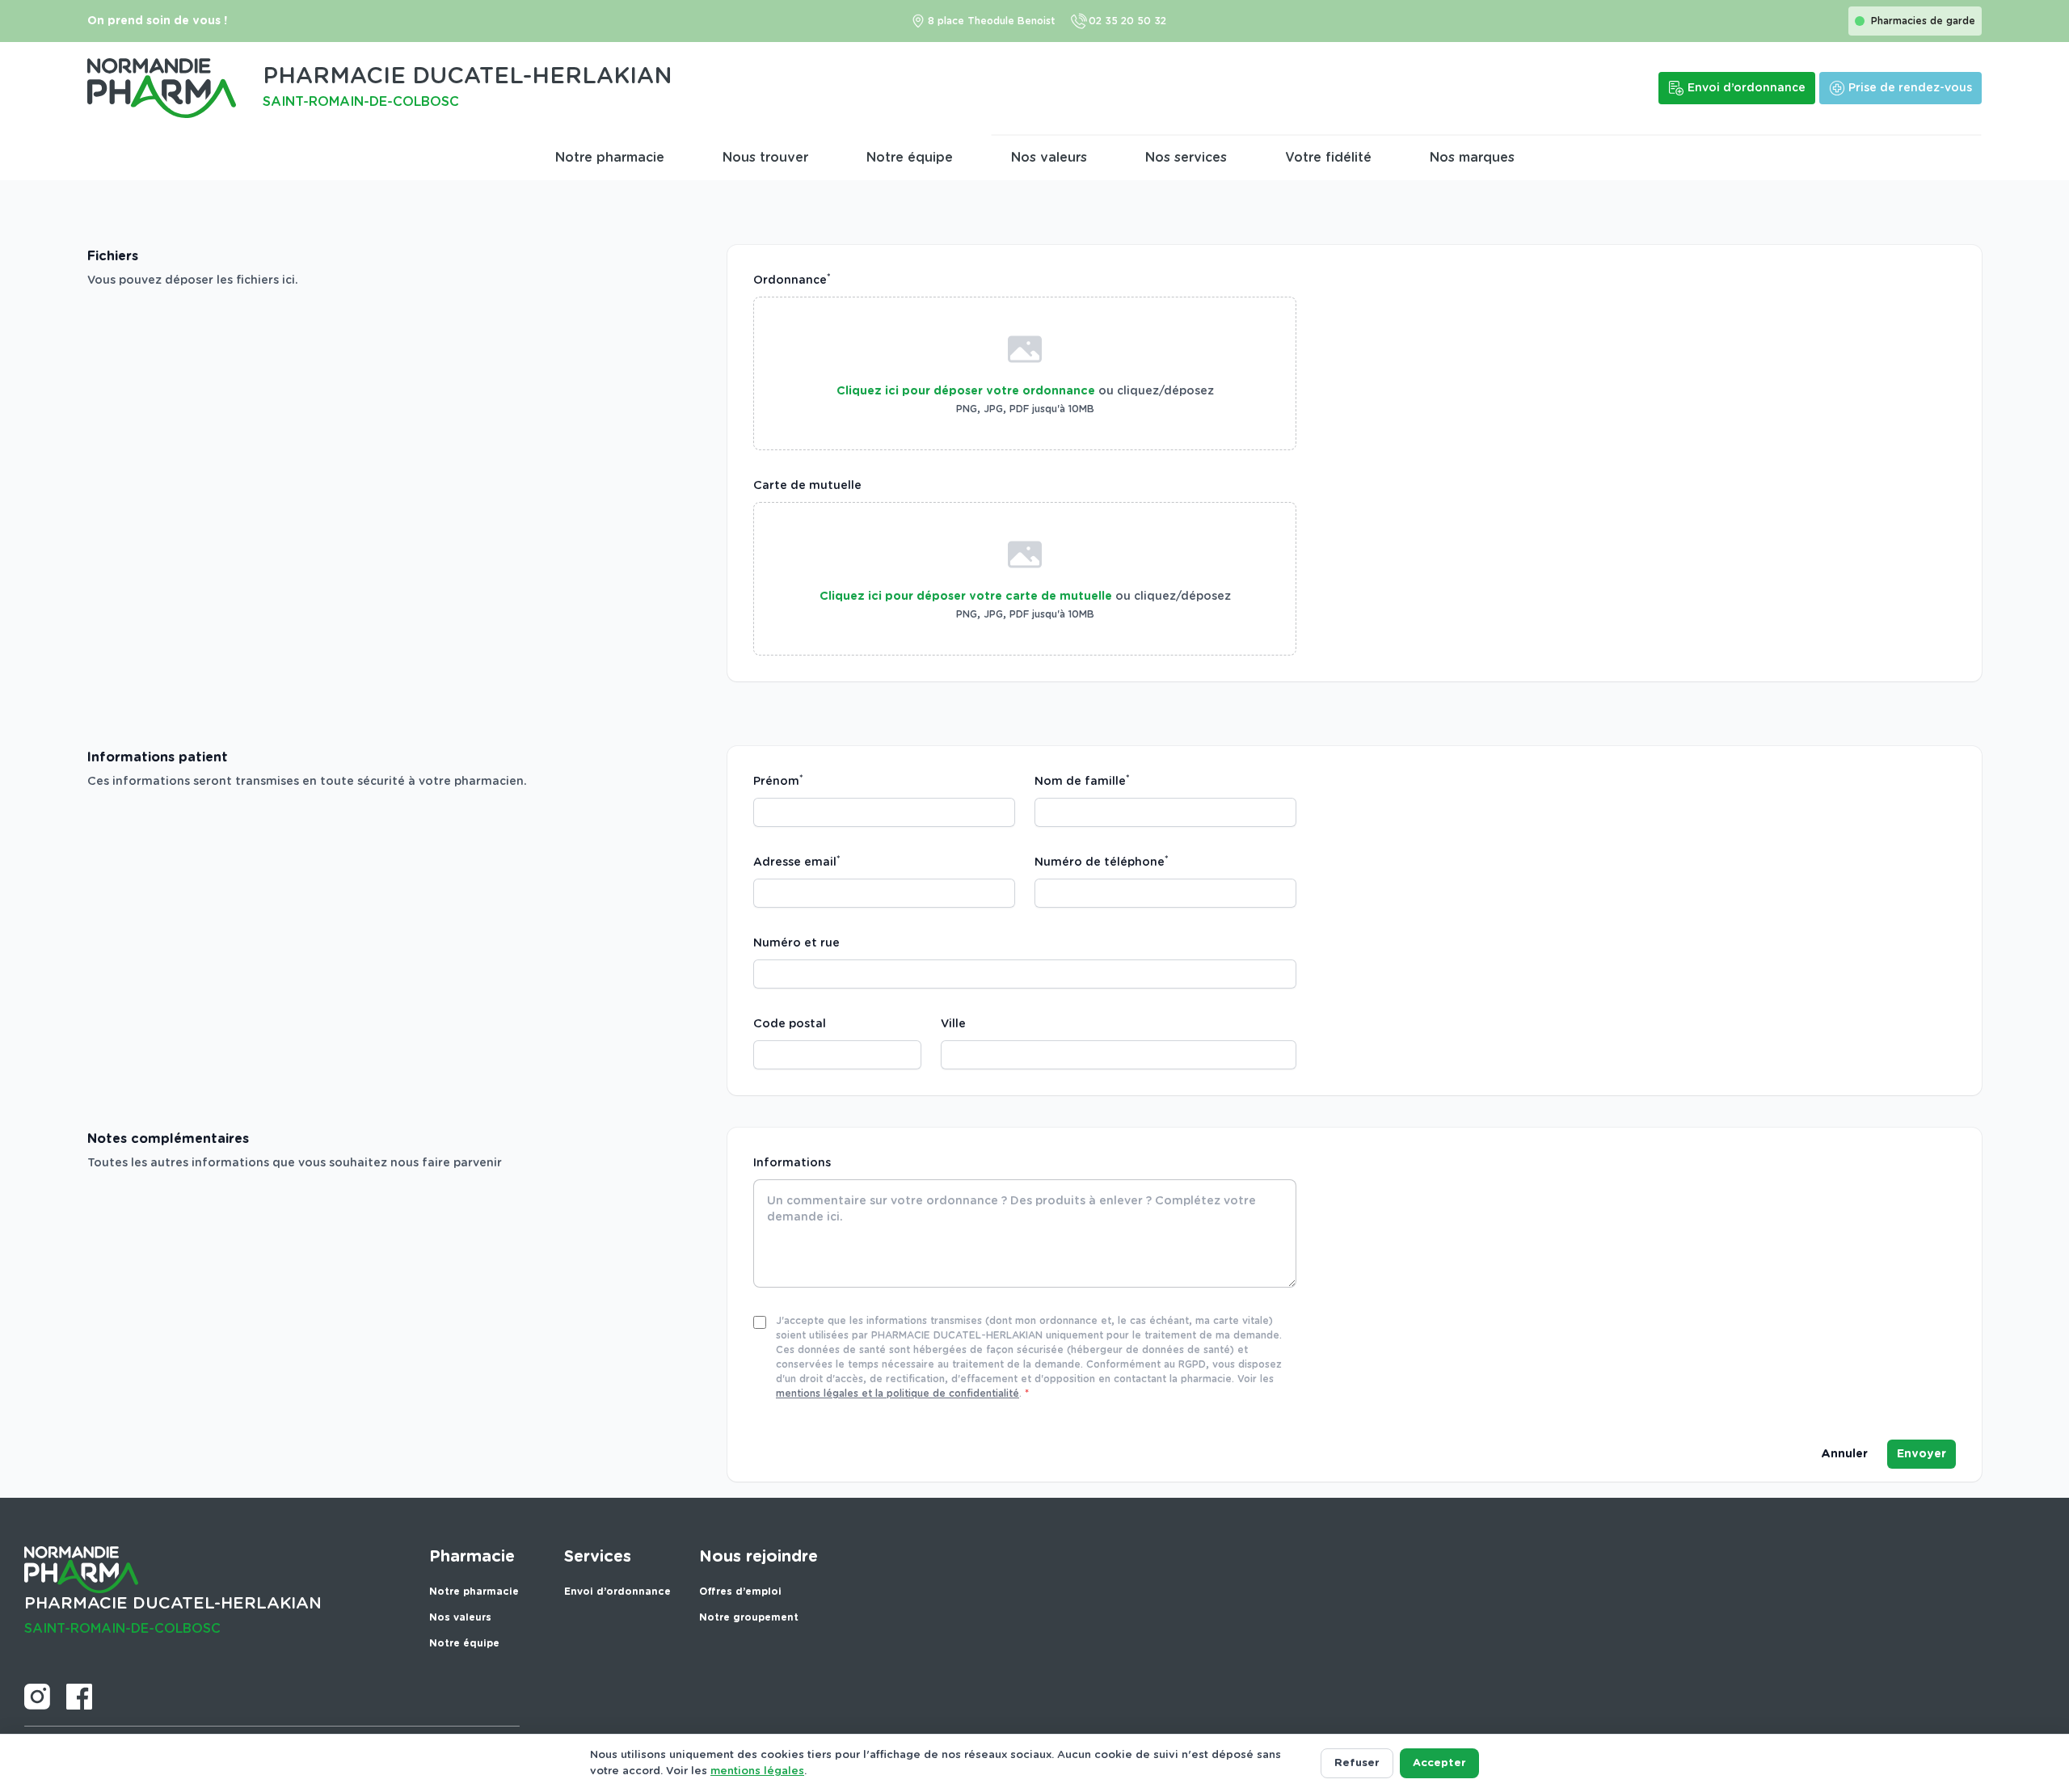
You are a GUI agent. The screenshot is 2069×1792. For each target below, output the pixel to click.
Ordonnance (792, 280)
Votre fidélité (1328, 158)
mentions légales (757, 1771)
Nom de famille (1082, 781)
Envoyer (1922, 1454)
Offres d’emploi (740, 1592)
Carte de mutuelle (807, 486)
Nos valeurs (1049, 158)
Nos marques (1472, 158)
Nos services (1186, 158)
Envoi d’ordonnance (617, 1592)
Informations (792, 1163)
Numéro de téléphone (1102, 862)
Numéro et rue (796, 943)
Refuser (1357, 1763)
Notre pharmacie (610, 158)
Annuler (1844, 1454)
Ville (953, 1024)
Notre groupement (749, 1617)
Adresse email (797, 862)
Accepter (1439, 1763)
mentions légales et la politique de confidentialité (898, 1394)
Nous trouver (765, 158)
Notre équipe (910, 158)
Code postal (790, 1024)
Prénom (778, 781)
